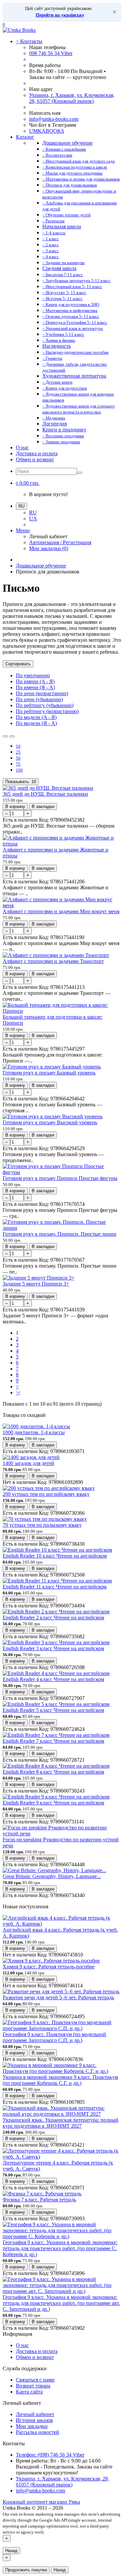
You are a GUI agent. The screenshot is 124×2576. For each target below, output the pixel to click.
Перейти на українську (60, 15)
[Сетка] (12, 736)
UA (33, 518)
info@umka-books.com (54, 119)
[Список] (5, 736)
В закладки (43, 807)
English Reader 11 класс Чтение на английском (55, 1587)
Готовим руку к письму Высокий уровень (50, 1122)
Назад (11, 2551)
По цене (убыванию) (39, 699)
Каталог (25, 137)
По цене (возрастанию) (42, 693)
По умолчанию (33, 675)
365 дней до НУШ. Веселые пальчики (45, 794)
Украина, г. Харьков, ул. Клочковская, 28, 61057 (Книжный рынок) (72, 98)
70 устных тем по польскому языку (42, 1525)
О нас (22, 447)
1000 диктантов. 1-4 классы (34, 1432)
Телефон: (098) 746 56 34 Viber (50, 2455)
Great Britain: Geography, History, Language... (52, 1876)
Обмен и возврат (35, 459)
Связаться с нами (35, 2380)
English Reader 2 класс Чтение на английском (53, 1618)
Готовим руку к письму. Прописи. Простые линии (60, 1234)
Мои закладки (32, 2426)
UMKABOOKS (47, 131)
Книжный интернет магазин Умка (41, 2502)
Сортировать (18, 664)
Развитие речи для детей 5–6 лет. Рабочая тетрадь (58, 1997)
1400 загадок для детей (28, 1463)
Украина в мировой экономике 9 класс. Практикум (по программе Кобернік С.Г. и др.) (60, 2080)
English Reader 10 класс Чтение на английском (55, 1556)
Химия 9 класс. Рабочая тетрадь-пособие (49, 1967)
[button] (28, 483)
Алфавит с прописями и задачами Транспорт (53, 961)
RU (33, 513)
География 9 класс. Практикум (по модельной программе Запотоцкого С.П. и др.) (54, 2037)
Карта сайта (29, 2392)
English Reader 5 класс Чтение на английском (53, 1710)
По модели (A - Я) (36, 717)
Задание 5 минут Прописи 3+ (36, 1284)
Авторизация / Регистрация (60, 542)
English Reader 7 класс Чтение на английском (53, 1741)
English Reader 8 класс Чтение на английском (53, 1772)
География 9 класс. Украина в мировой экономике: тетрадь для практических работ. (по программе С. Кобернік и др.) (60, 2248)
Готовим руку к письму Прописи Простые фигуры (60, 1178)
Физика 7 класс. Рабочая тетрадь (39, 2200)
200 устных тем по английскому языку (46, 1494)
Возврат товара (33, 2386)
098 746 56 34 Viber (51, 53)
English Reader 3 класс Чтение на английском (53, 1648)
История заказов (34, 2420)
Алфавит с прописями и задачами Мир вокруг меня (61, 911)
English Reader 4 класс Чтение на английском (53, 1679)
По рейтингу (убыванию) (45, 705)
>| (18, 1393)
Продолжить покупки (26, 2570)
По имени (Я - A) (35, 687)
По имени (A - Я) (35, 681)
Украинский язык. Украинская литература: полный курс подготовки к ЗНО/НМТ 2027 (61, 2123)
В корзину (15, 807)
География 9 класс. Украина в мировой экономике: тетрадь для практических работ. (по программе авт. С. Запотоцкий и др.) (61, 2303)
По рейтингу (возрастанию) (47, 711)
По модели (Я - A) (36, 723)
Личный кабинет (35, 2414)
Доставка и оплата (37, 453)
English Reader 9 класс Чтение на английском (53, 1803)
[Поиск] (80, 473)
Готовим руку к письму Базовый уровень (49, 1073)
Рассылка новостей (38, 2432)
